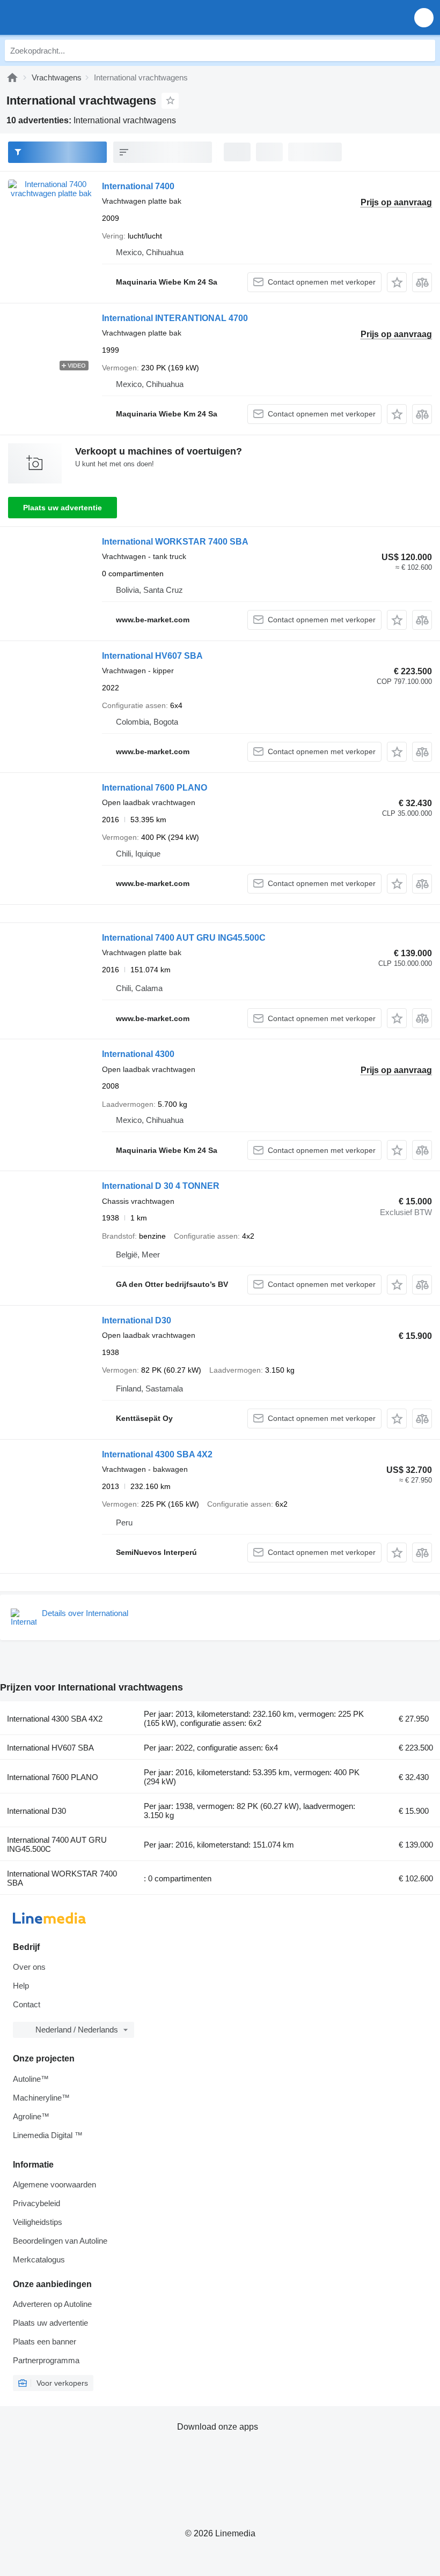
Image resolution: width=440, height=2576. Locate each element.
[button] (424, 17)
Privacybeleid (36, 2203)
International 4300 (138, 1054)
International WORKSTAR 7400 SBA (175, 542)
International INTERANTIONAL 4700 (175, 318)
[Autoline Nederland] (69, 17)
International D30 (137, 1320)
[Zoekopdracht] (424, 50)
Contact (27, 2004)
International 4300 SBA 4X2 (157, 1454)
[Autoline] (12, 77)
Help (21, 1986)
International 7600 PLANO (155, 788)
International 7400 (138, 186)
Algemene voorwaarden (54, 2184)
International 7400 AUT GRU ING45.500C (184, 938)
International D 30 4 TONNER (161, 1186)
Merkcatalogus (39, 2259)
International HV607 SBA (152, 656)
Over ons (29, 1967)
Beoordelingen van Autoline (60, 2241)
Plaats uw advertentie (63, 508)
